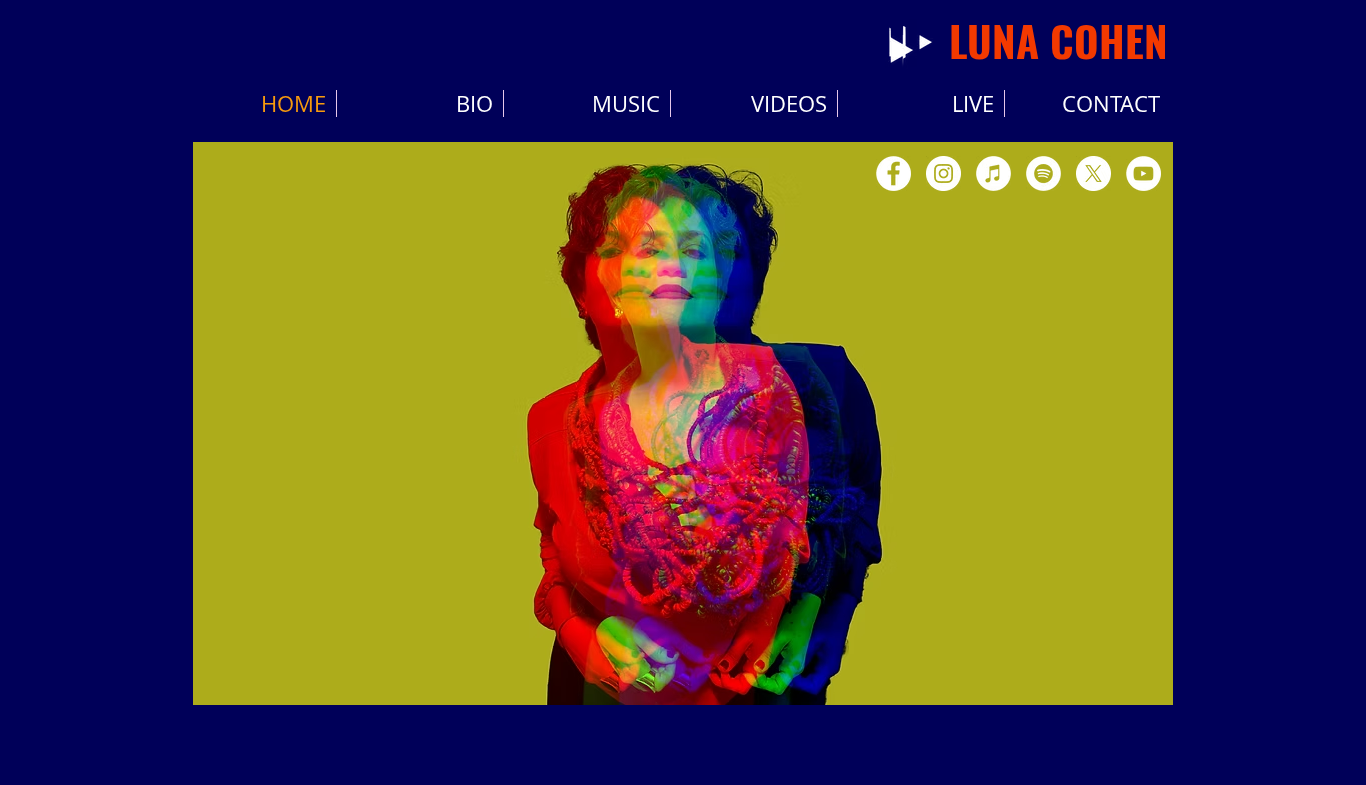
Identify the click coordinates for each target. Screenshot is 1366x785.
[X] (1093, 173)
